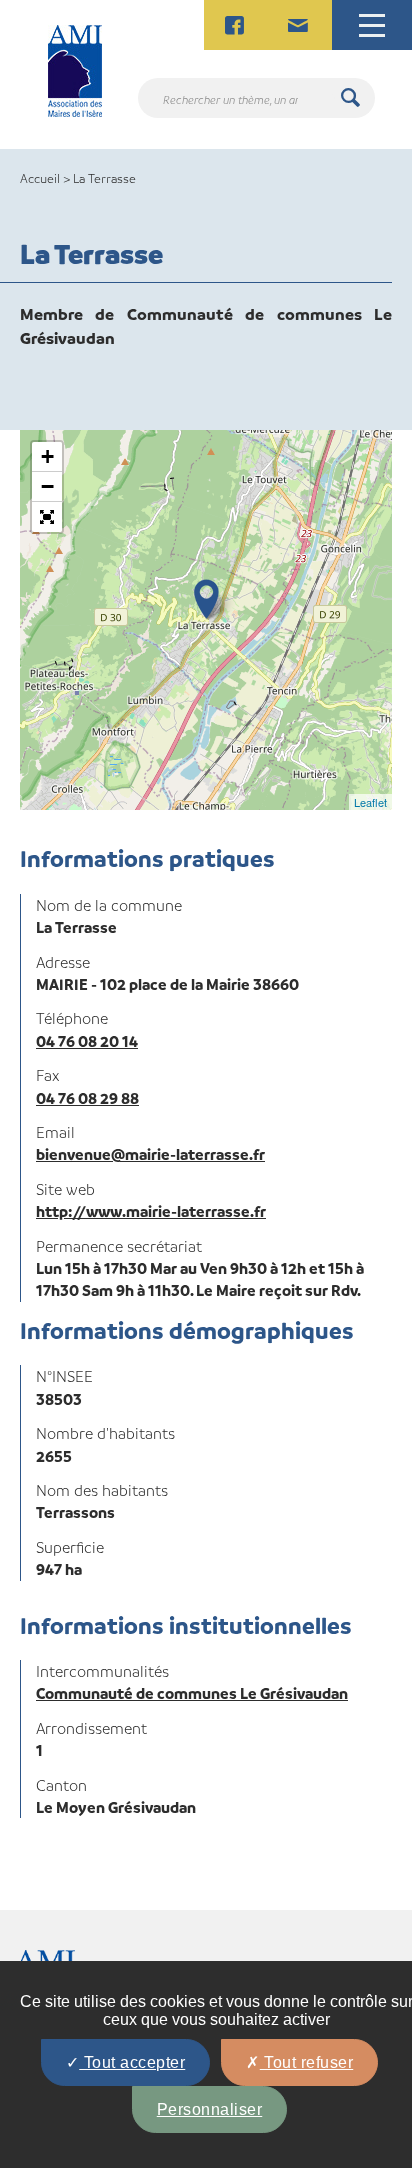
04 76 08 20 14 (87, 1041)
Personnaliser (210, 2109)
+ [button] (47, 456)
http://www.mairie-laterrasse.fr (151, 1211)
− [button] (47, 486)
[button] (47, 517)
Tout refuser (307, 2062)
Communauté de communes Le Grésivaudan (192, 1693)
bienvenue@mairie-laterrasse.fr (150, 1154)
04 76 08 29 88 (87, 1098)
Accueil (40, 178)
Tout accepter (132, 2062)
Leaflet (370, 802)
